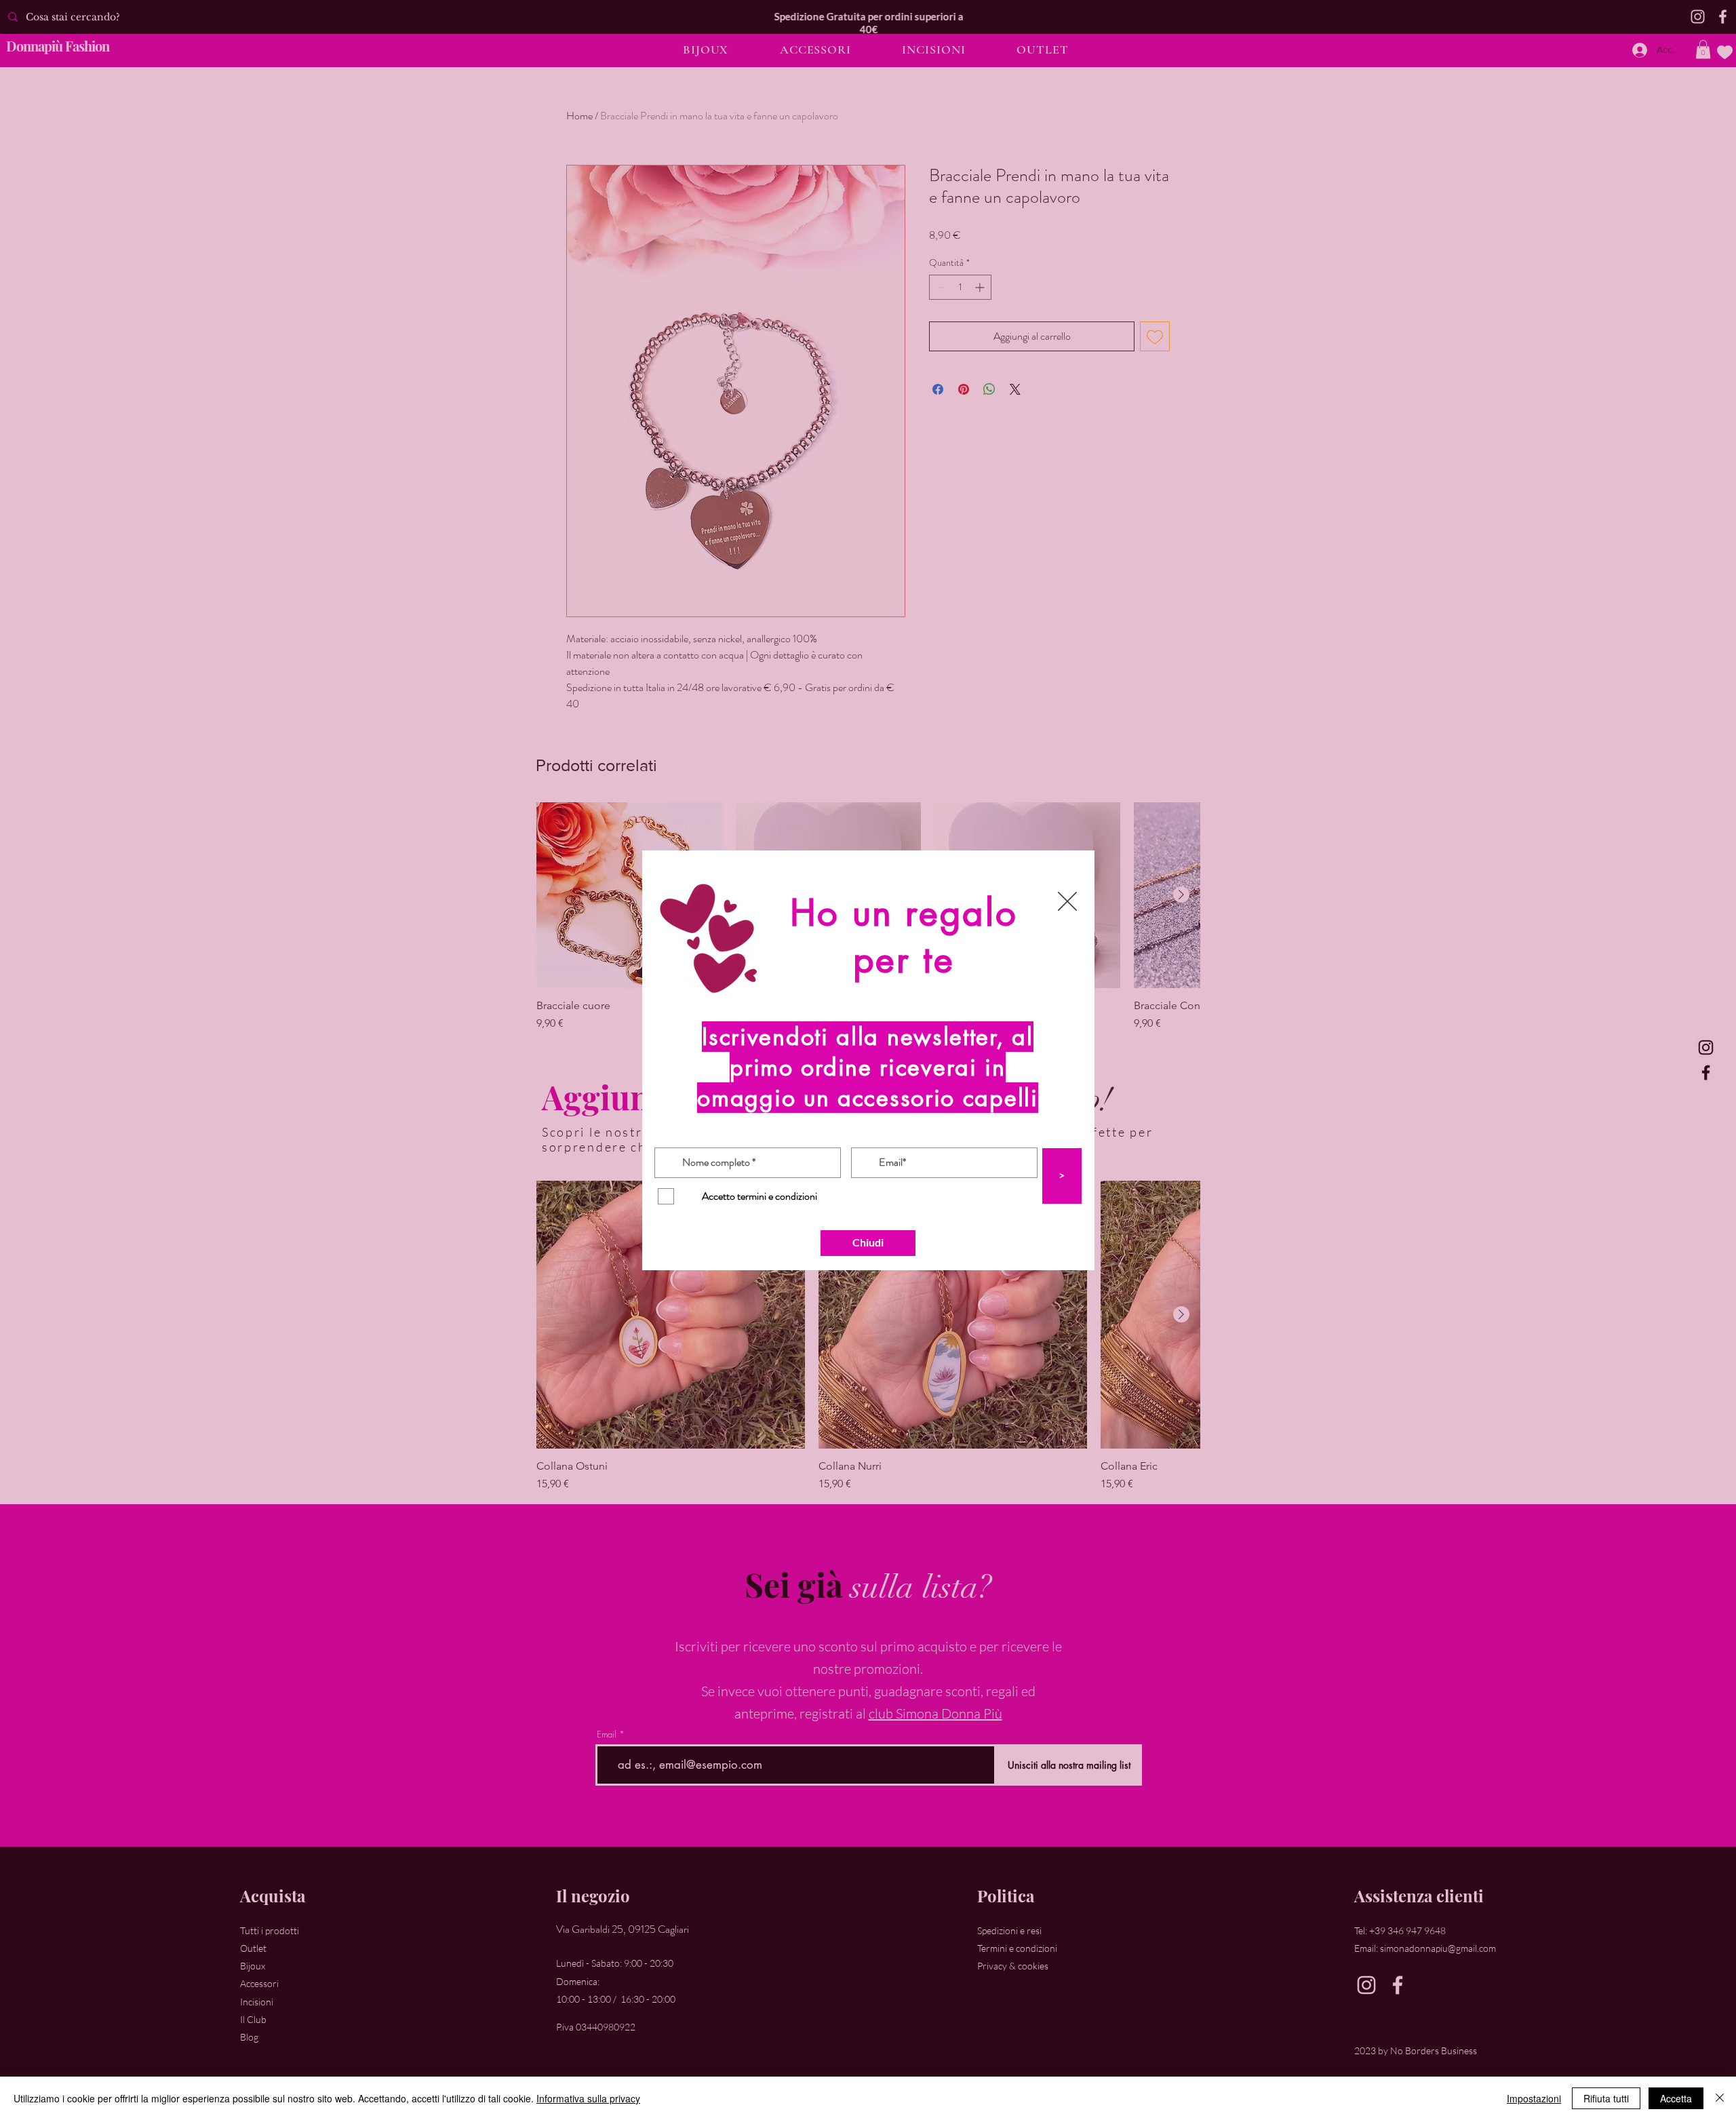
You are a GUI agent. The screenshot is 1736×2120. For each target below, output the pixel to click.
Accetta (1676, 2098)
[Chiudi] (1720, 2098)
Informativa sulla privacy (588, 2098)
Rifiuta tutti (1606, 2098)
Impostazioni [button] (1534, 2098)
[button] (1067, 901)
